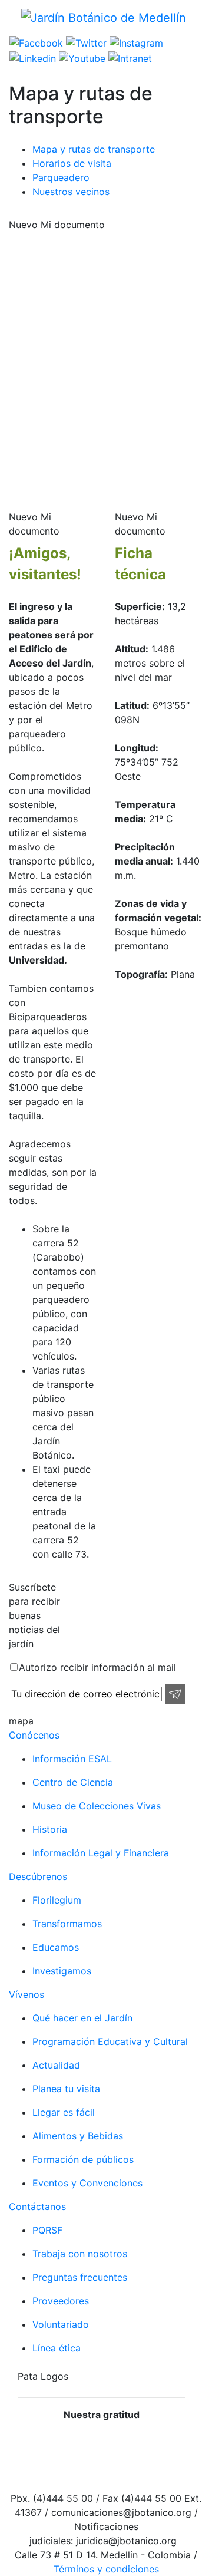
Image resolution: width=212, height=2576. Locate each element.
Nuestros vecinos (71, 192)
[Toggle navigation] (17, 32)
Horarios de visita (72, 163)
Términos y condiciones (106, 2569)
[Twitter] (85, 42)
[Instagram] (135, 42)
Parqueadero (61, 177)
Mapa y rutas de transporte (94, 149)
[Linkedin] (33, 57)
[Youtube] (81, 57)
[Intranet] (129, 57)
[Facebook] (36, 42)
